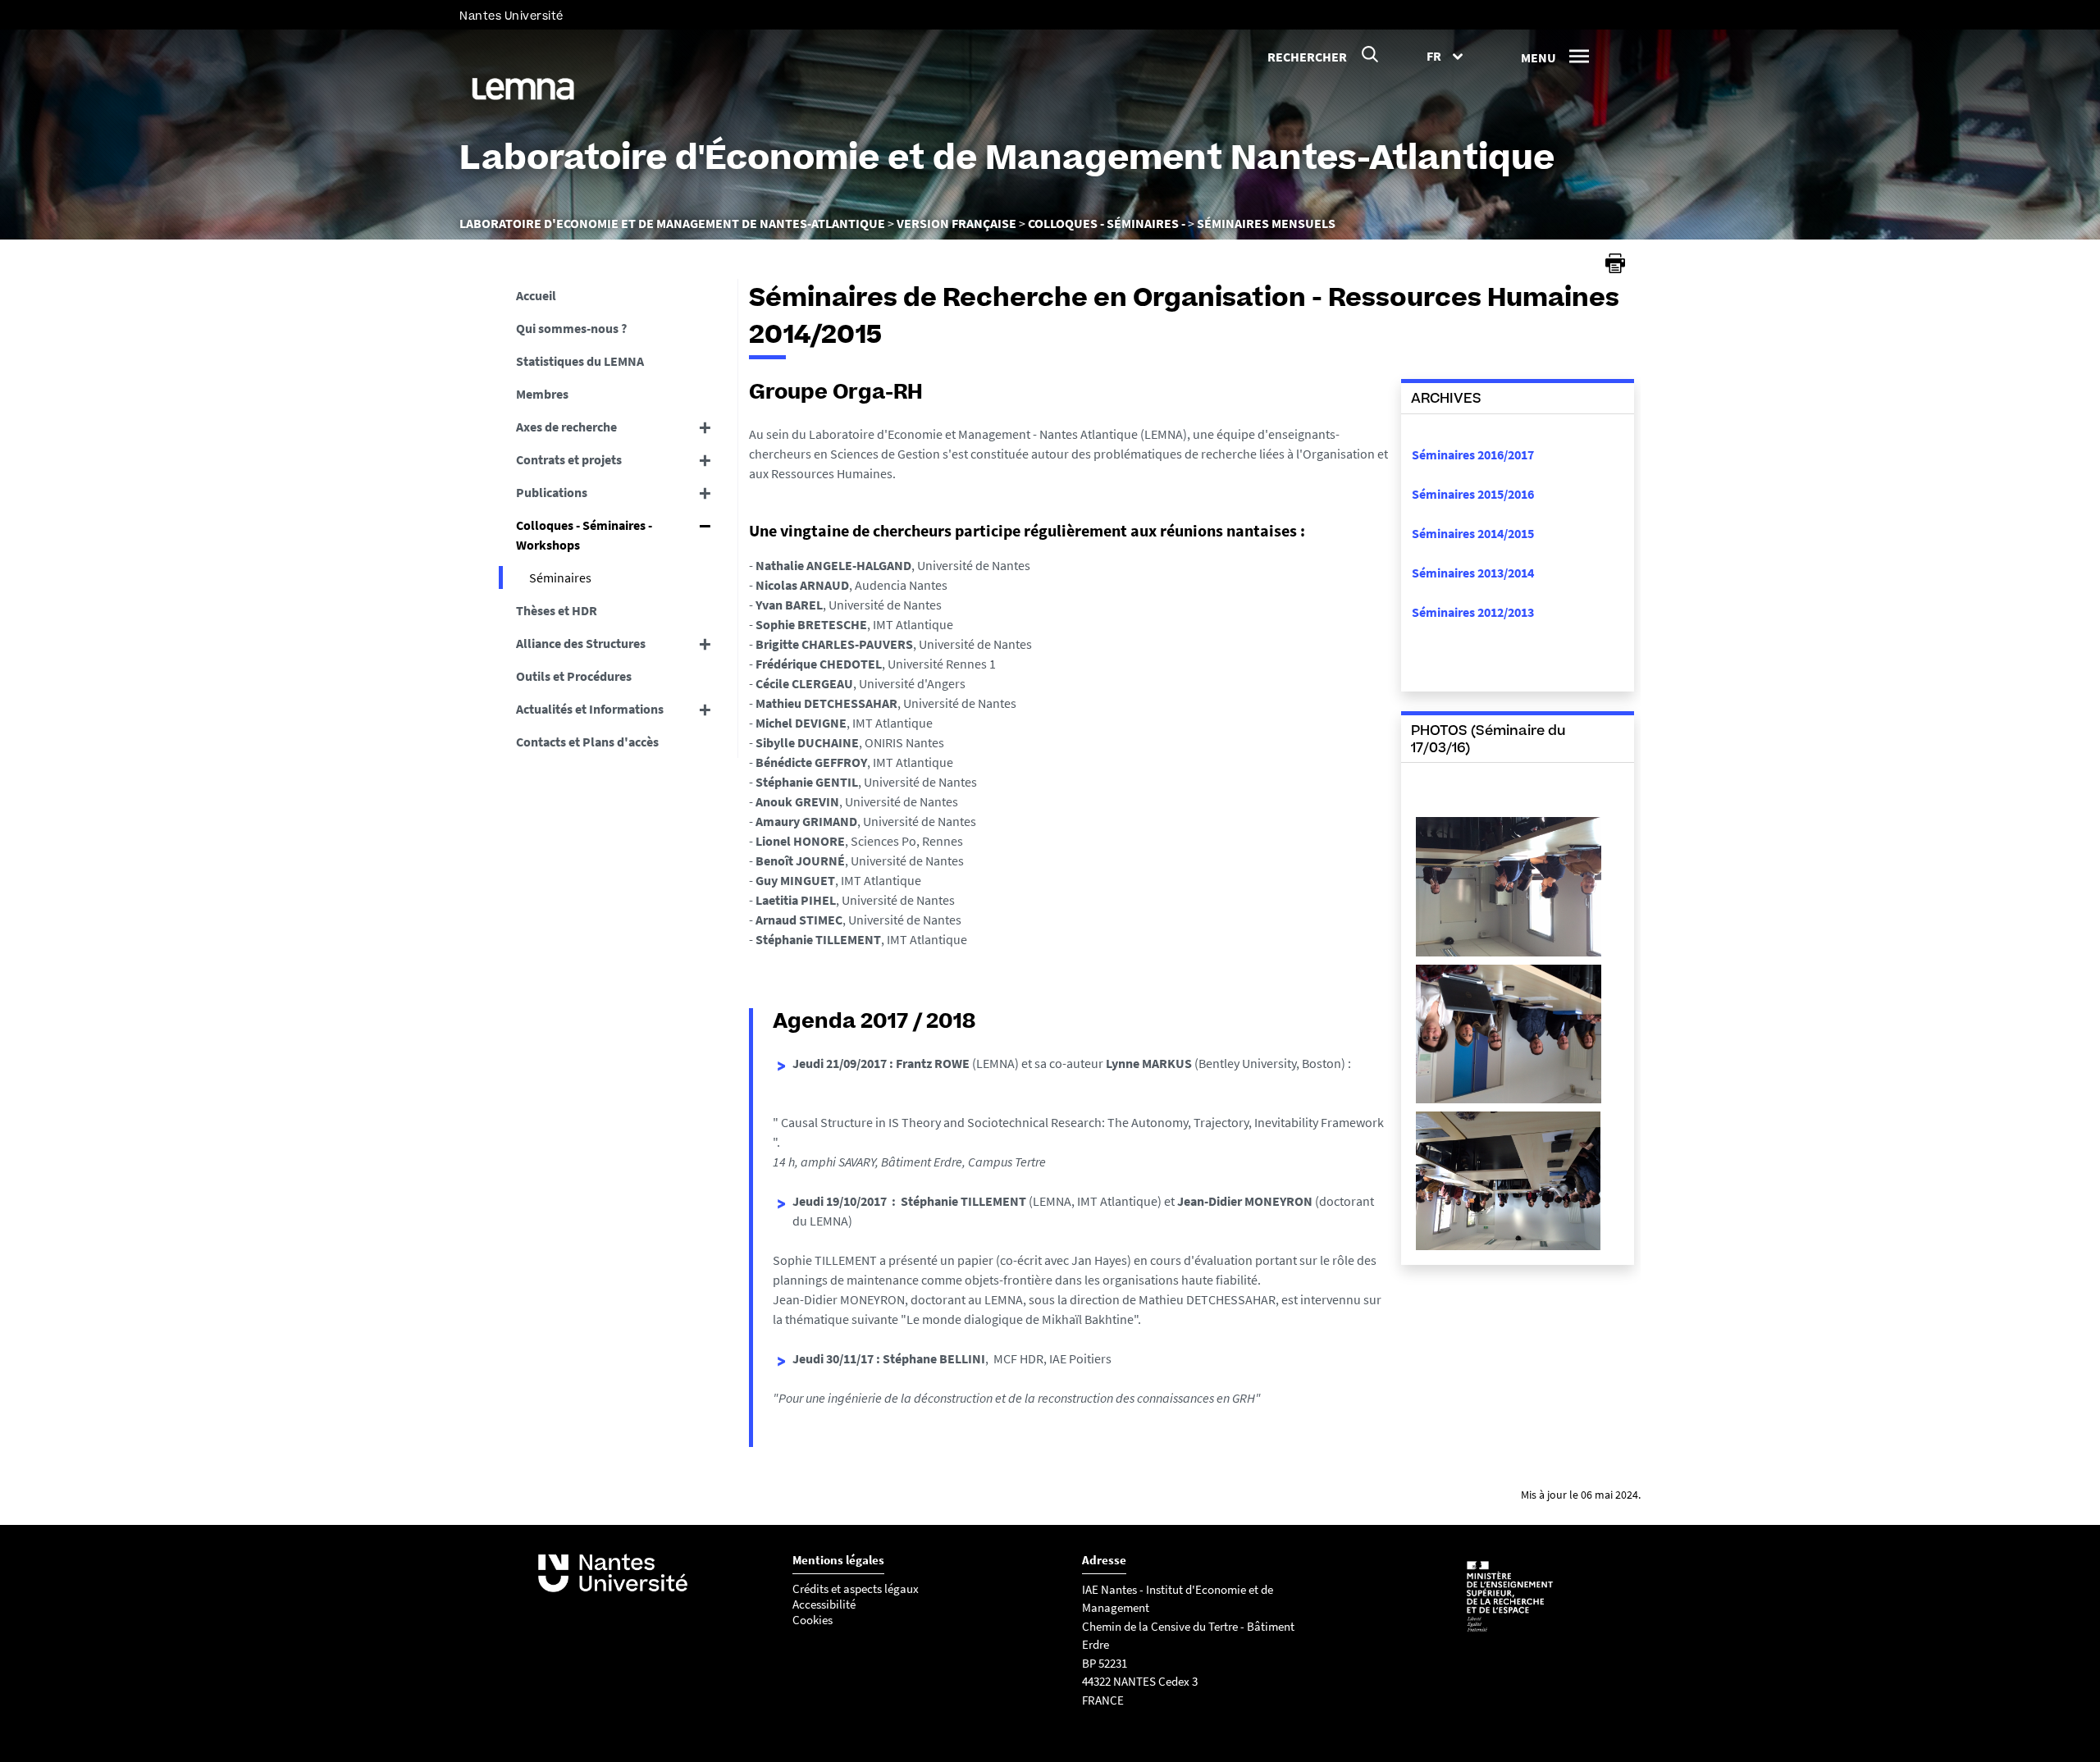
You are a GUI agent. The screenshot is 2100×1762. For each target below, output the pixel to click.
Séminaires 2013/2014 (1473, 573)
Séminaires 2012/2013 (1473, 612)
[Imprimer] (1615, 263)
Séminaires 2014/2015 (1473, 533)
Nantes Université (511, 16)
